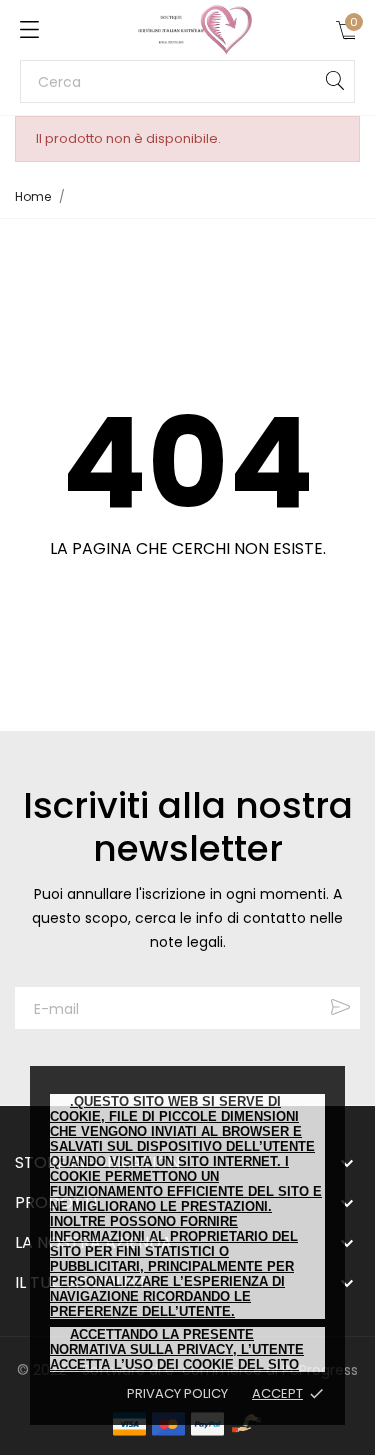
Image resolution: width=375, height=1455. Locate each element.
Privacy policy (177, 1393)
